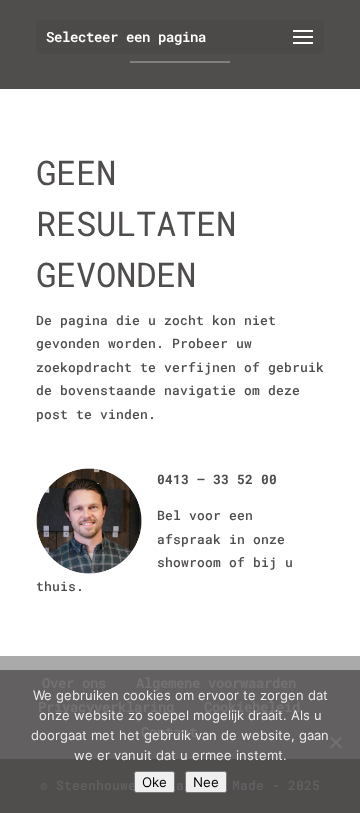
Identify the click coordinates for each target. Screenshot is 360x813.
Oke (154, 782)
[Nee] (335, 742)
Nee (206, 782)
